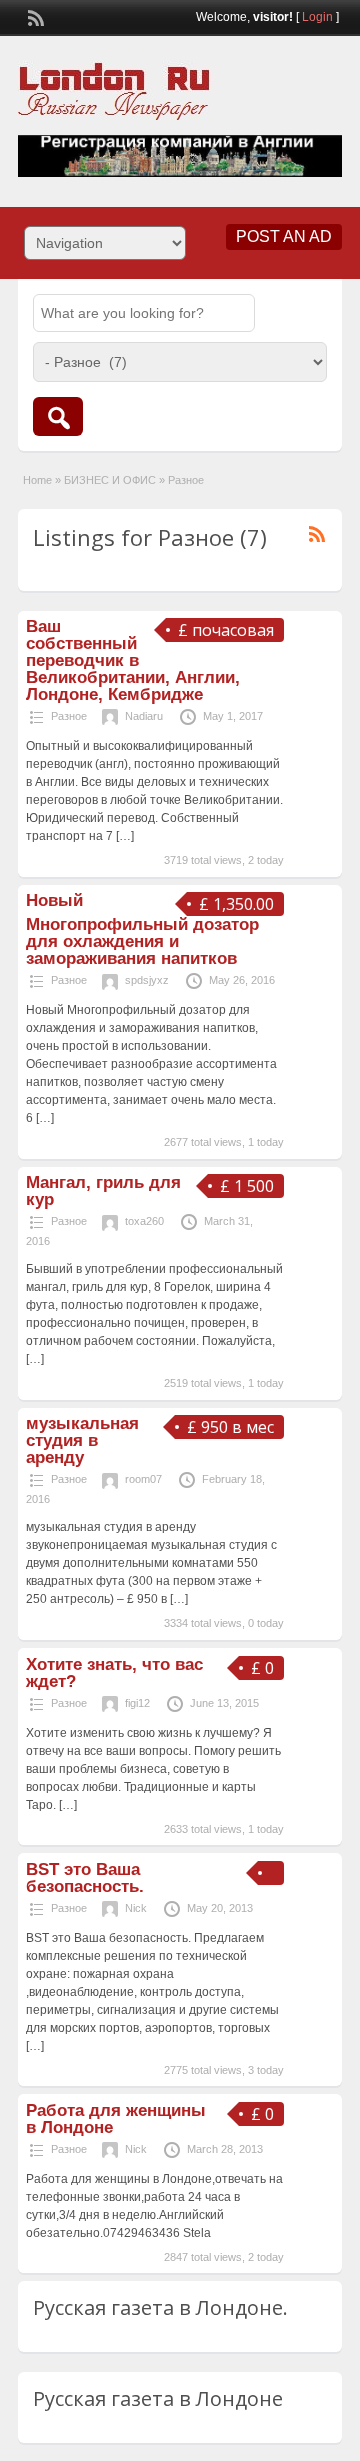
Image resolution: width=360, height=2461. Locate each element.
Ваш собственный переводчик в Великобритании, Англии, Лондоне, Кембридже (133, 660)
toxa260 (144, 1221)
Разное (69, 716)
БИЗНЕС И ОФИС (110, 480)
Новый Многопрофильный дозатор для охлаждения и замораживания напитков (142, 929)
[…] (125, 836)
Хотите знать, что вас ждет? (114, 1673)
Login (317, 17)
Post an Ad (284, 236)
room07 (143, 1479)
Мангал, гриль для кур (103, 1191)
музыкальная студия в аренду (82, 1440)
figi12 (137, 1703)
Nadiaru (144, 716)
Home (37, 480)
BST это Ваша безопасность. (85, 1878)
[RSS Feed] (34, 16)
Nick (136, 1908)
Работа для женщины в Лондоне (116, 2119)
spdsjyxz (147, 980)
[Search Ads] (58, 416)
